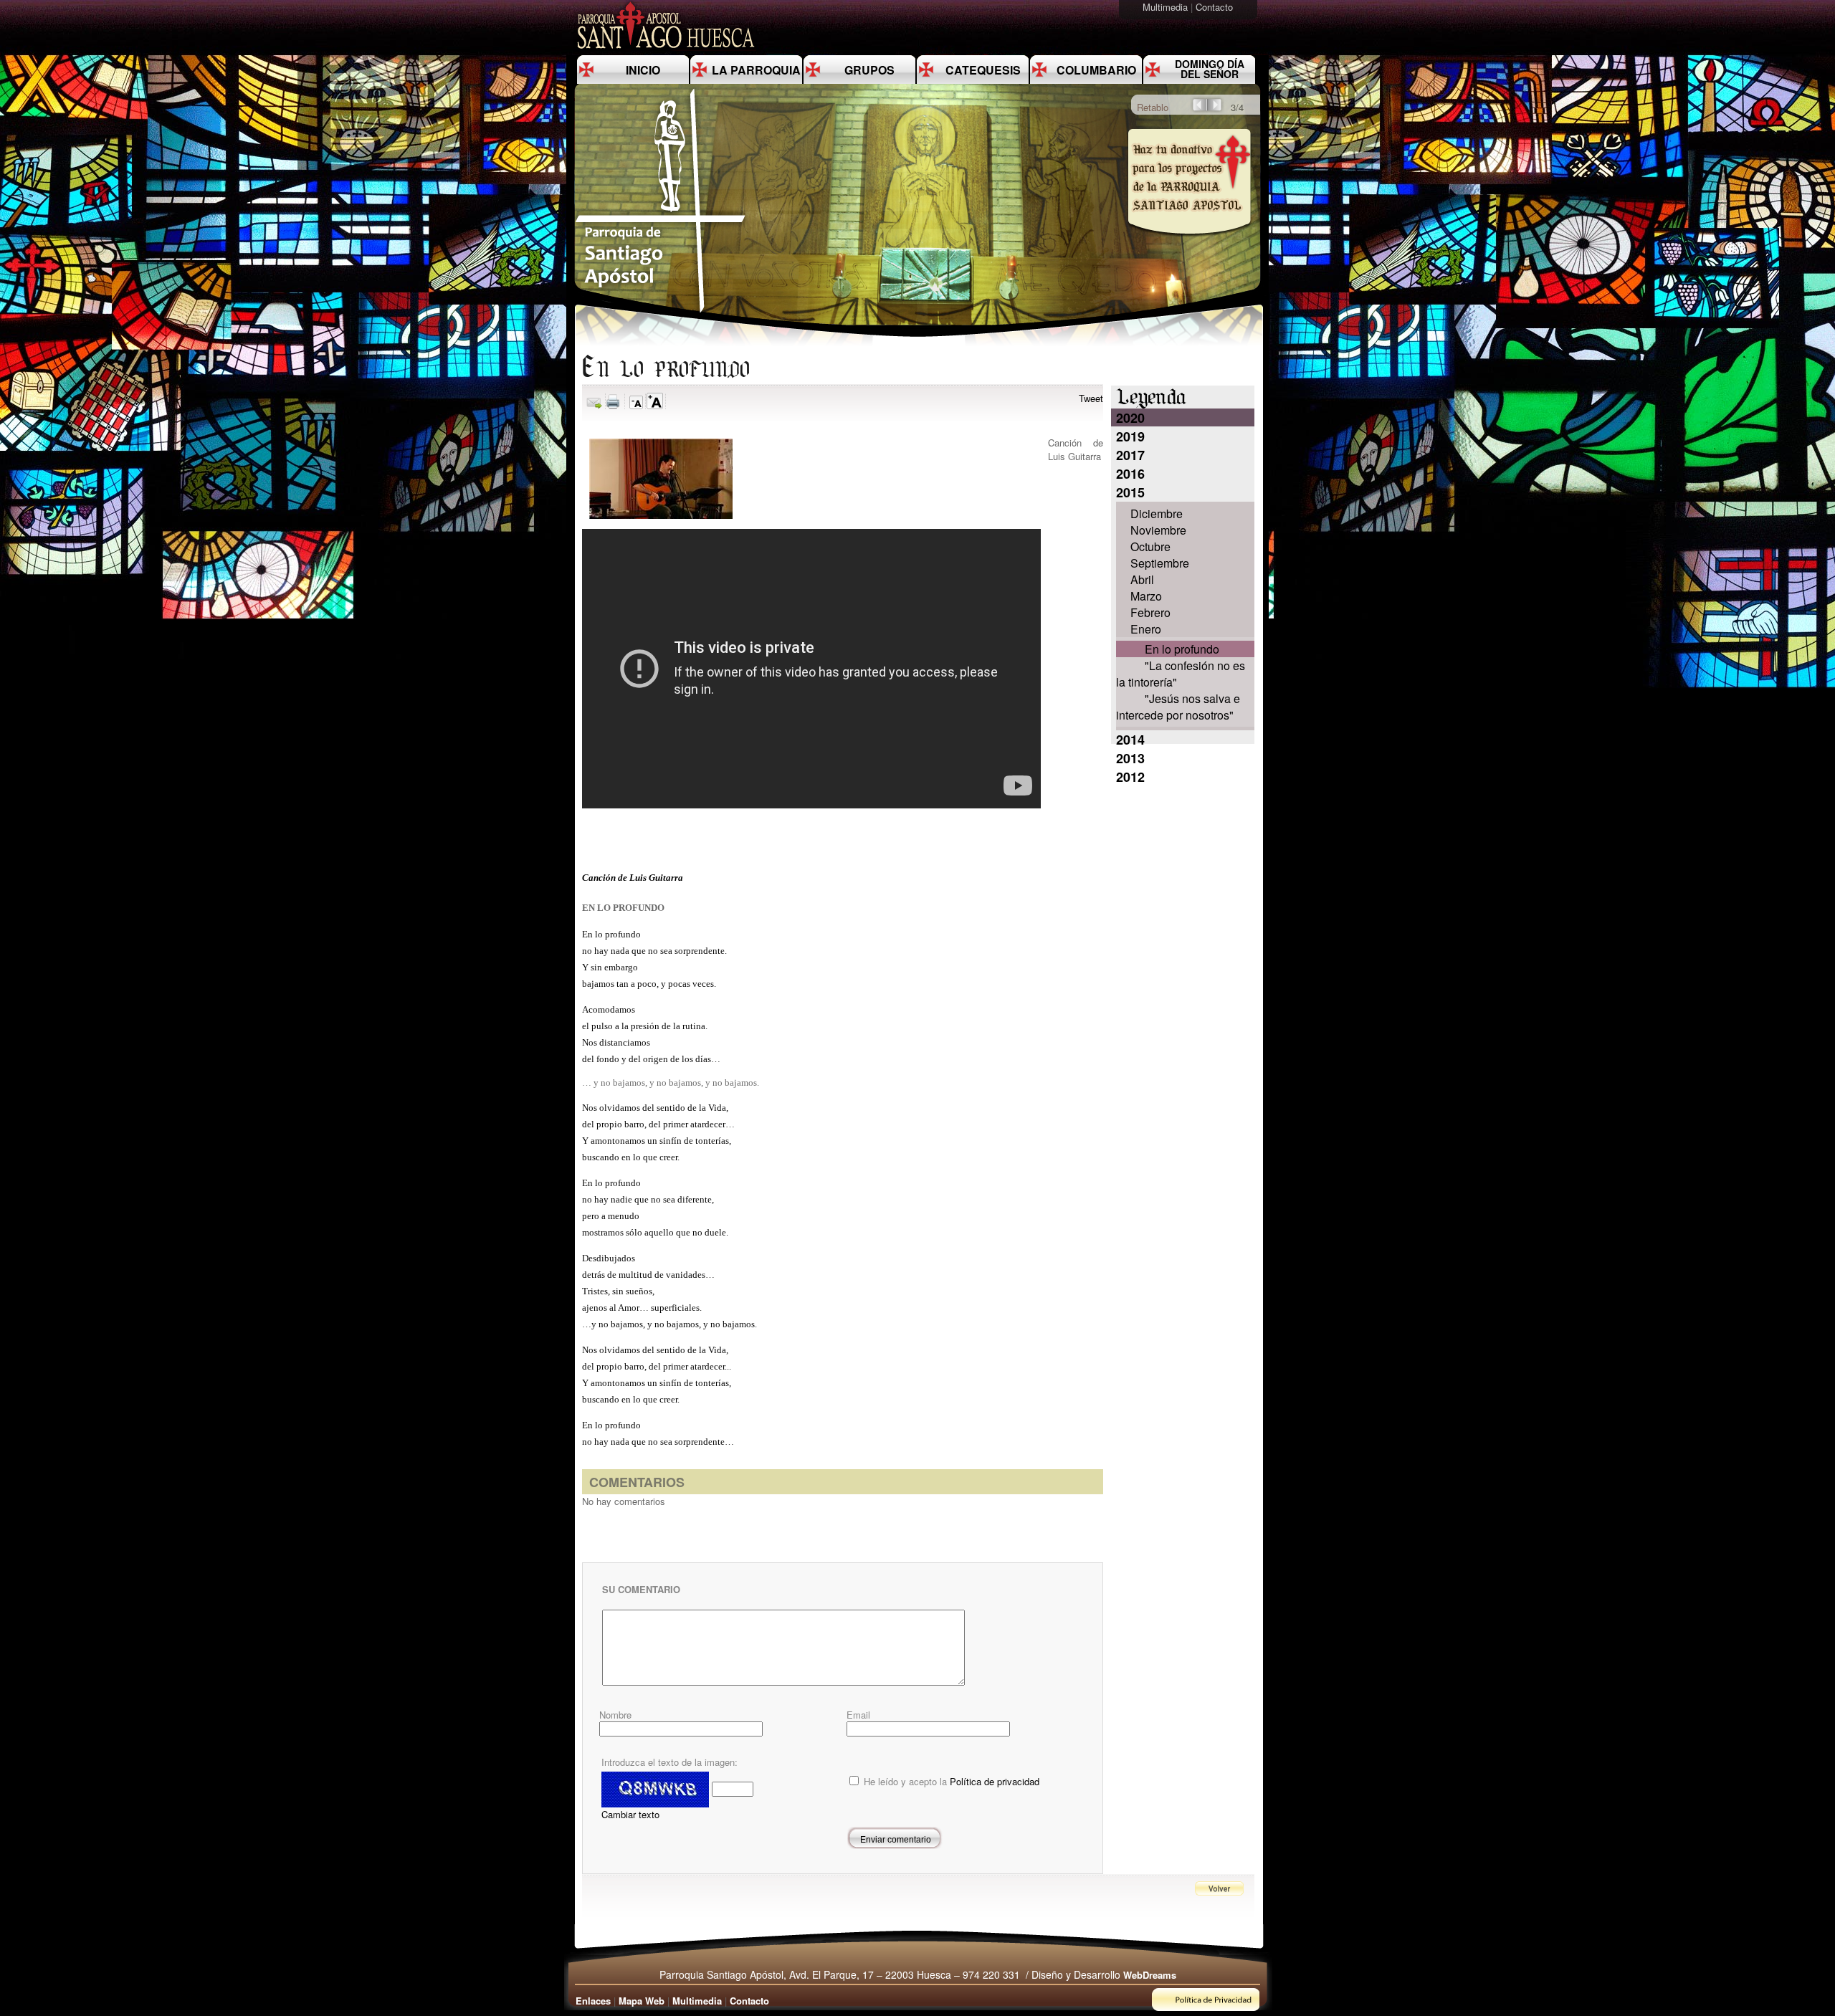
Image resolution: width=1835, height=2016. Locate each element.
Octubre (1150, 546)
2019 (1130, 436)
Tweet (1091, 398)
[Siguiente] (1216, 109)
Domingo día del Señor (1210, 69)
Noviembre (1158, 530)
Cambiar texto (630, 1814)
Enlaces (593, 2001)
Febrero (1150, 612)
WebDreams (1150, 1975)
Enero (1146, 629)
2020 (1130, 418)
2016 (1130, 474)
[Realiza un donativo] (1188, 246)
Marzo (1146, 596)
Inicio (643, 70)
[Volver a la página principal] (661, 312)
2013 (1130, 758)
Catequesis (983, 70)
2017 (1130, 455)
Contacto (1216, 7)
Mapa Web (642, 2001)
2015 (1130, 492)
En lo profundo (1182, 649)
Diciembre (1157, 513)
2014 (1130, 740)
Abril (1142, 579)
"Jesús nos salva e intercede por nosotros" (1178, 707)
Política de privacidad (995, 1781)
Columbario (1096, 70)
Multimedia (1167, 7)
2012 (1130, 777)
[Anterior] (1198, 109)
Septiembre (1160, 563)
